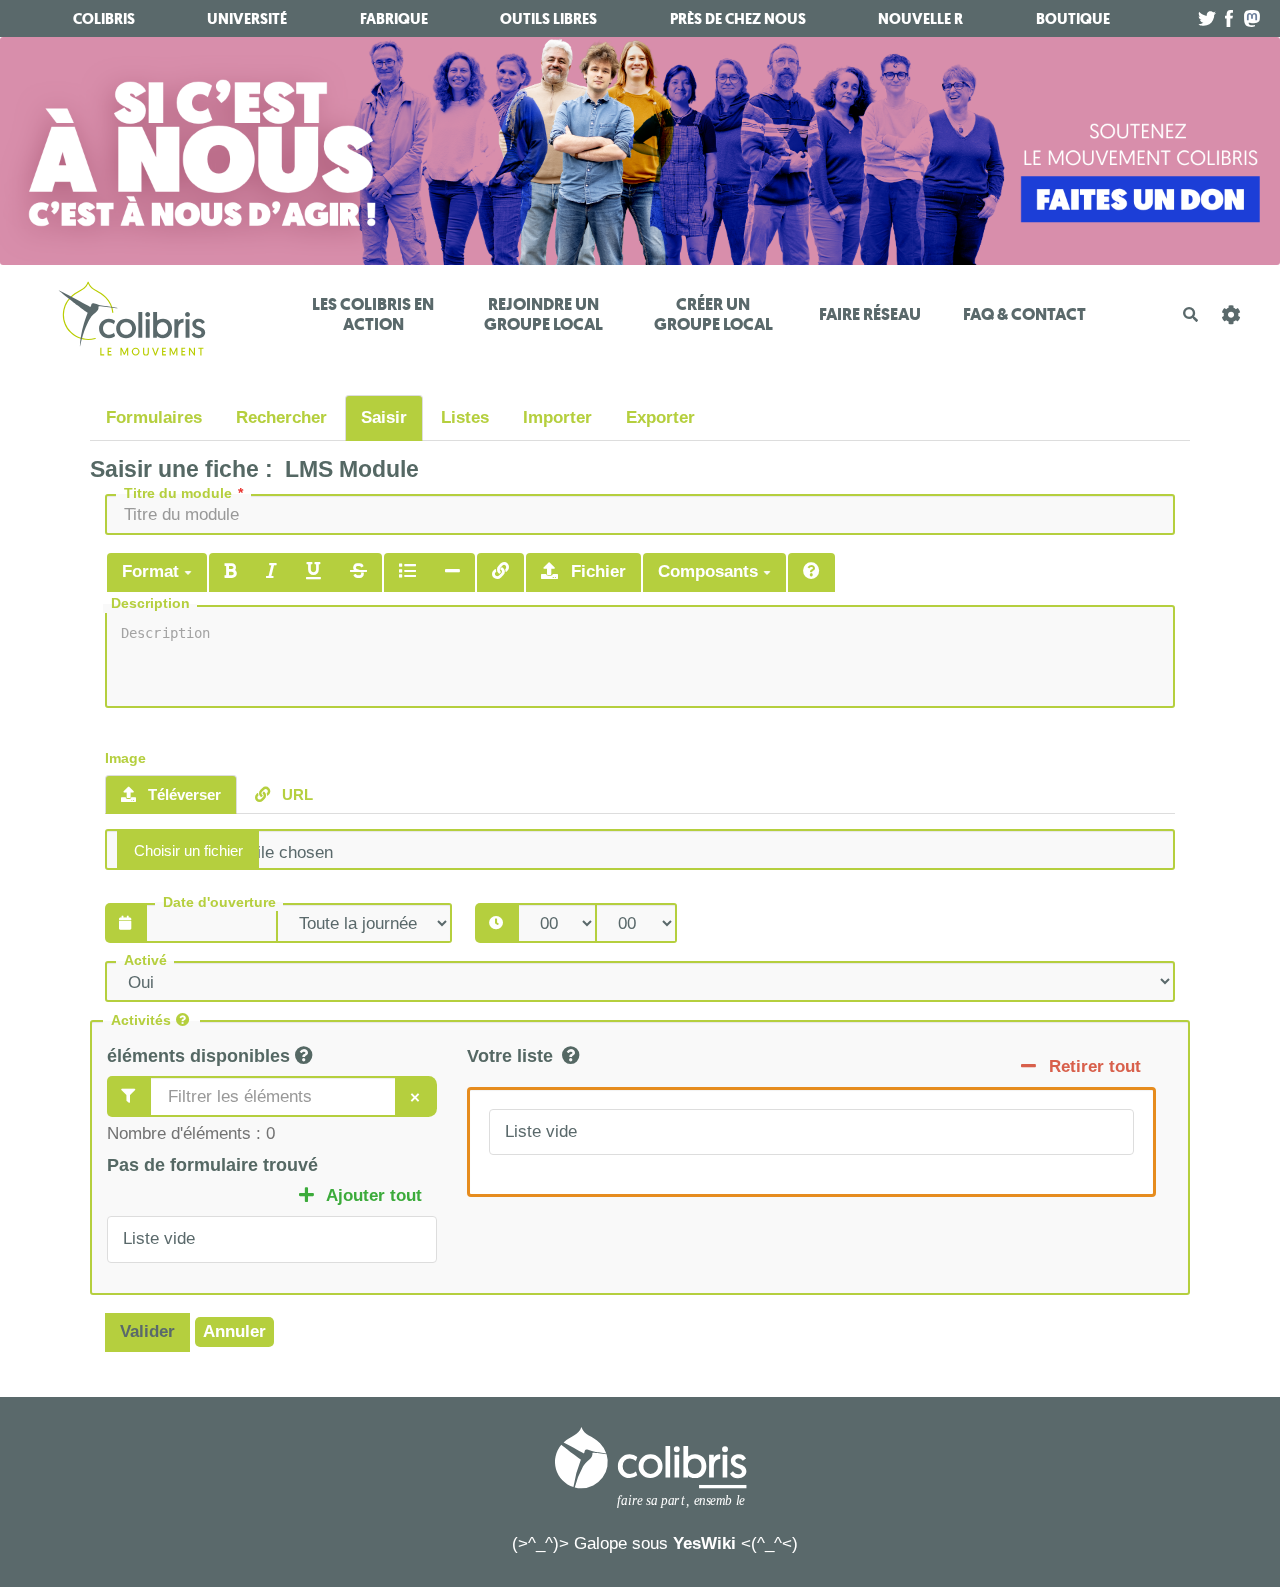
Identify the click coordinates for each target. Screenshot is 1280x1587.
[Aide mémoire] (811, 572)
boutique (1073, 19)
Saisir (384, 417)
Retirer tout (1092, 1066)
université (247, 19)
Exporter (660, 417)
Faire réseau (870, 314)
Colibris (104, 19)
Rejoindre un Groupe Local (543, 314)
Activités (141, 1020)
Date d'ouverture (219, 902)
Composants (710, 571)
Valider (147, 1331)
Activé (145, 960)
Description (150, 603)
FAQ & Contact (1024, 314)
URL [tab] (295, 794)
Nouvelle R (920, 19)
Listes (465, 417)
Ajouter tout (372, 1195)
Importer (557, 417)
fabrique (394, 19)
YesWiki (704, 1543)
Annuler (234, 1331)
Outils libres (548, 19)
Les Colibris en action (373, 314)
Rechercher (281, 417)
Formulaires (154, 417)
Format (153, 571)
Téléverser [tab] (182, 794)
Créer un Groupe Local (713, 314)
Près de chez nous (738, 19)
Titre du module (178, 493)
